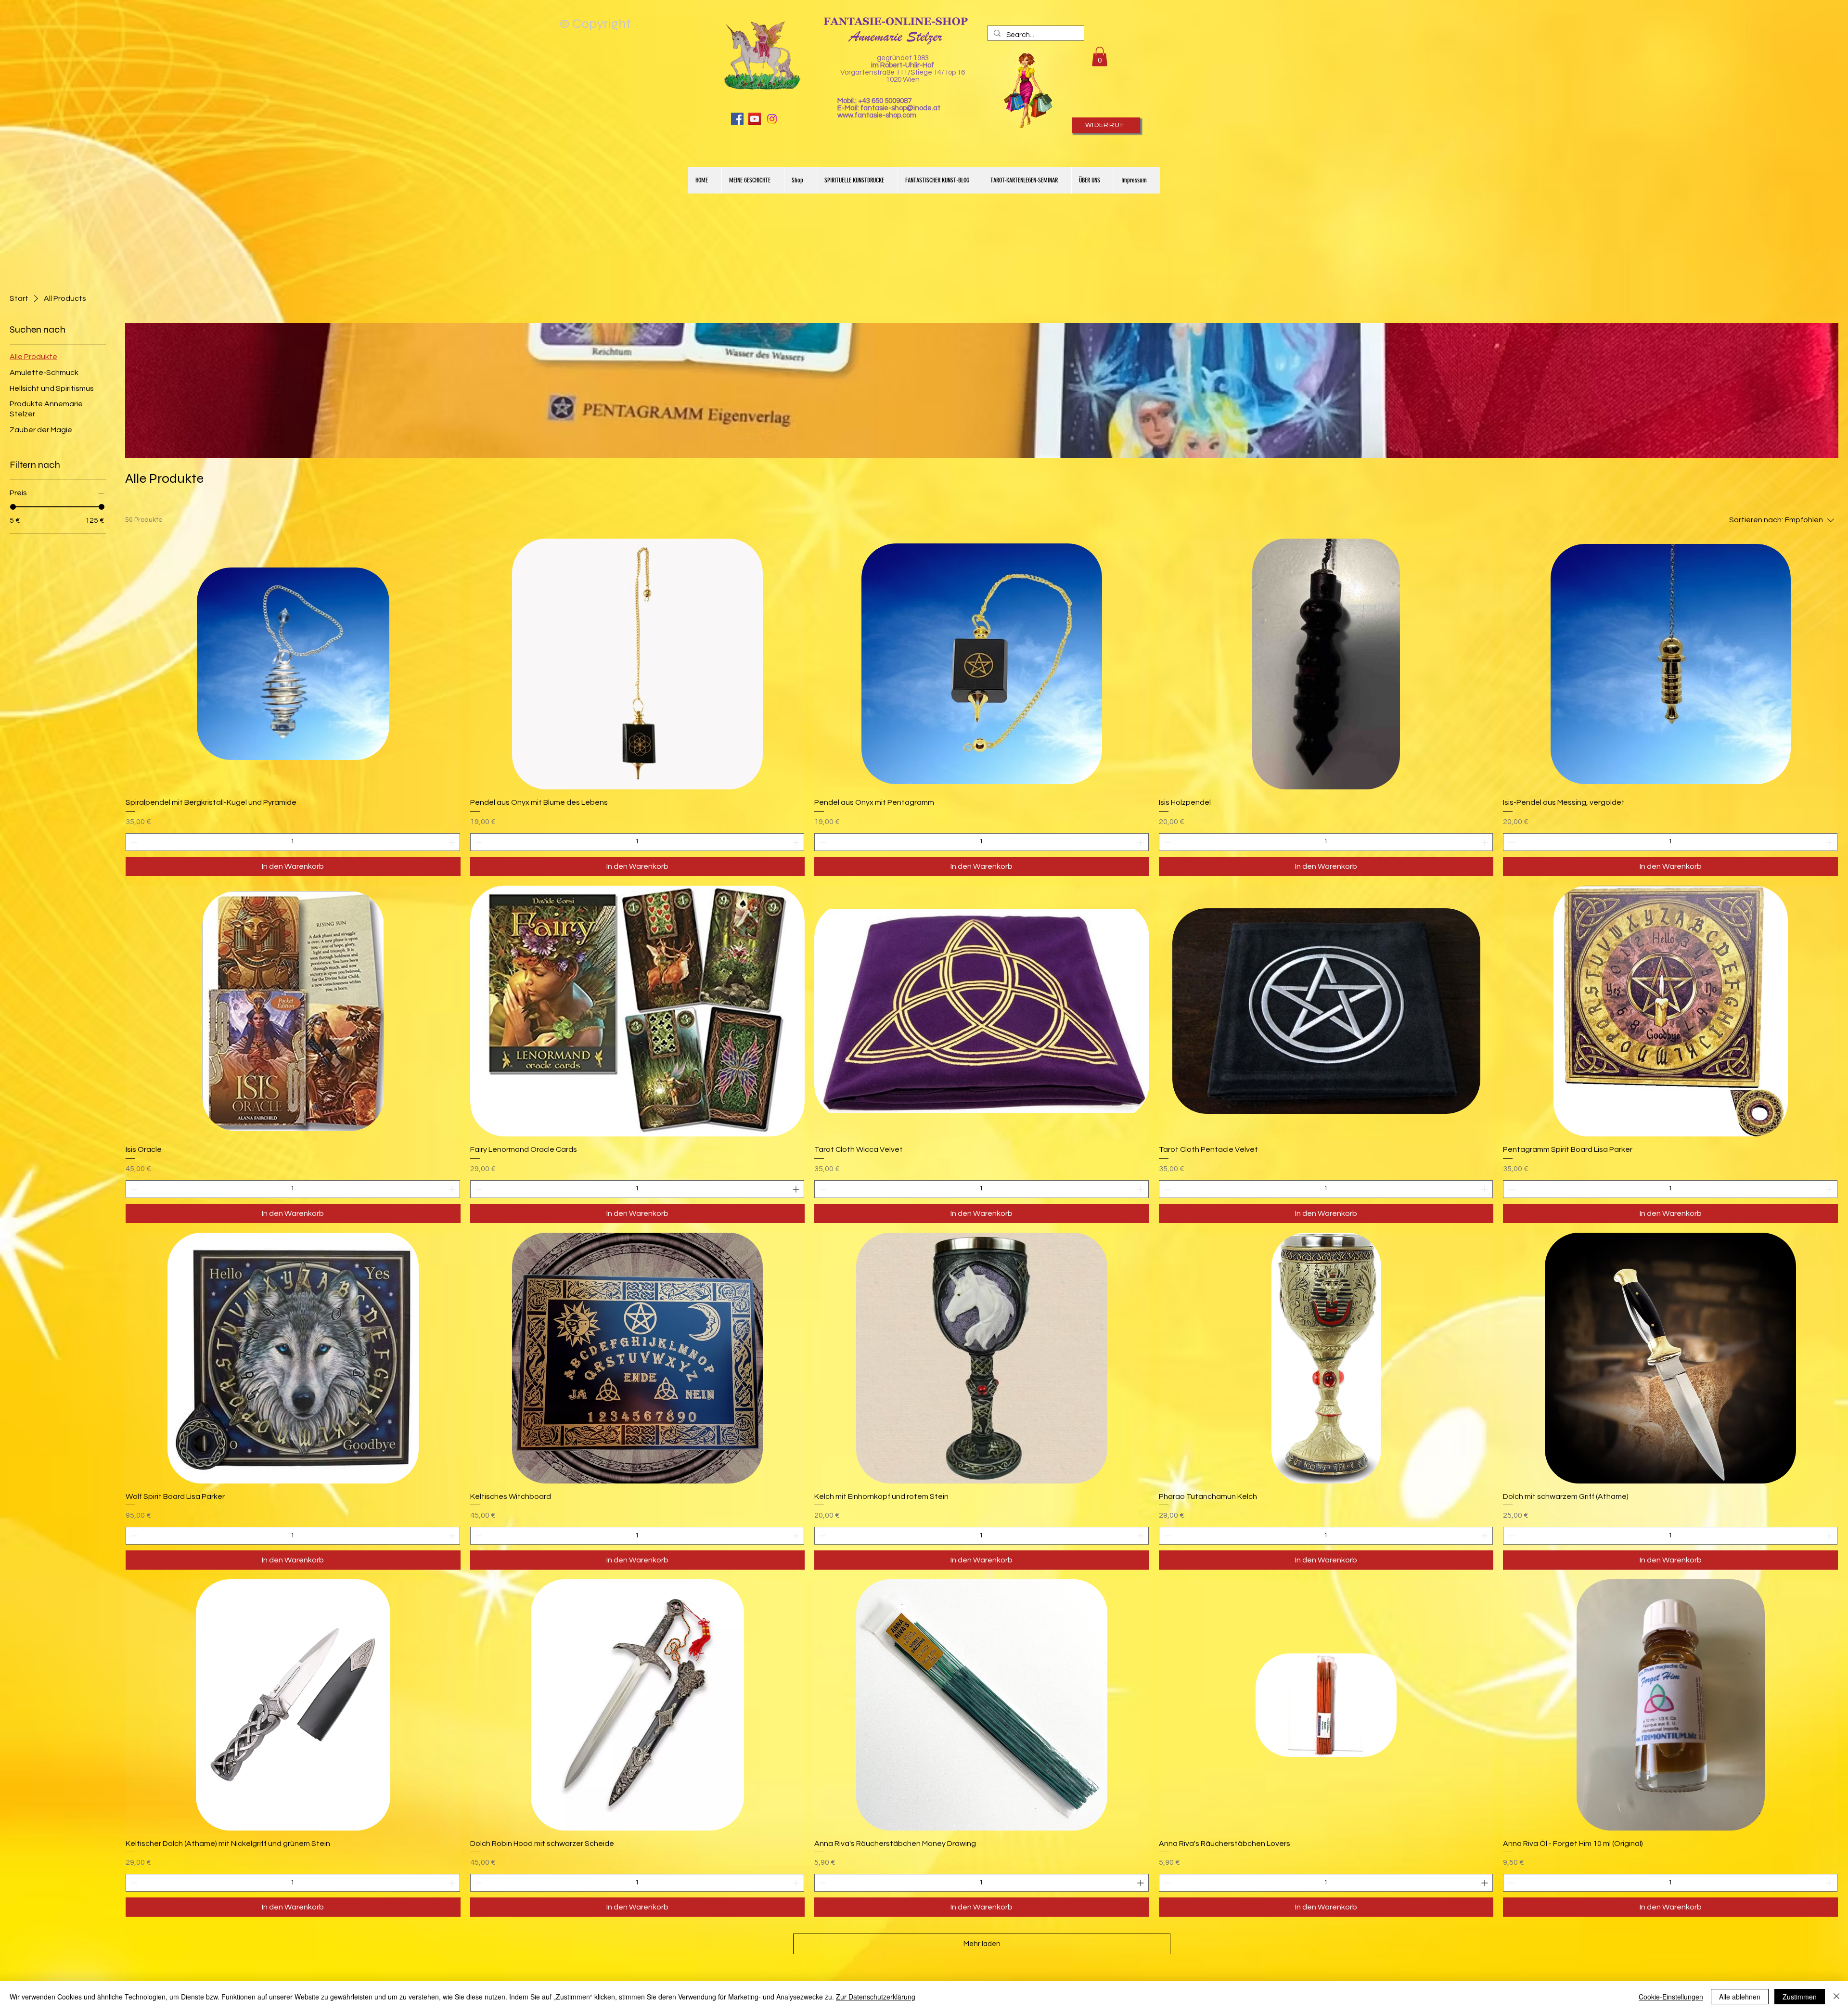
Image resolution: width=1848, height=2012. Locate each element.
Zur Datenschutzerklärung (876, 1997)
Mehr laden (982, 1944)
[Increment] (453, 842)
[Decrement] (133, 842)
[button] (1100, 57)
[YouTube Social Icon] (755, 119)
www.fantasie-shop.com (877, 115)
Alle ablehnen (1740, 1997)
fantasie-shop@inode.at (900, 108)
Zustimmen (1800, 1997)
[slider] (13, 507)
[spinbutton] (293, 842)
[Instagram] (772, 119)
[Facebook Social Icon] (737, 119)
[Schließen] (1836, 1997)
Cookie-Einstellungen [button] (1671, 1997)
